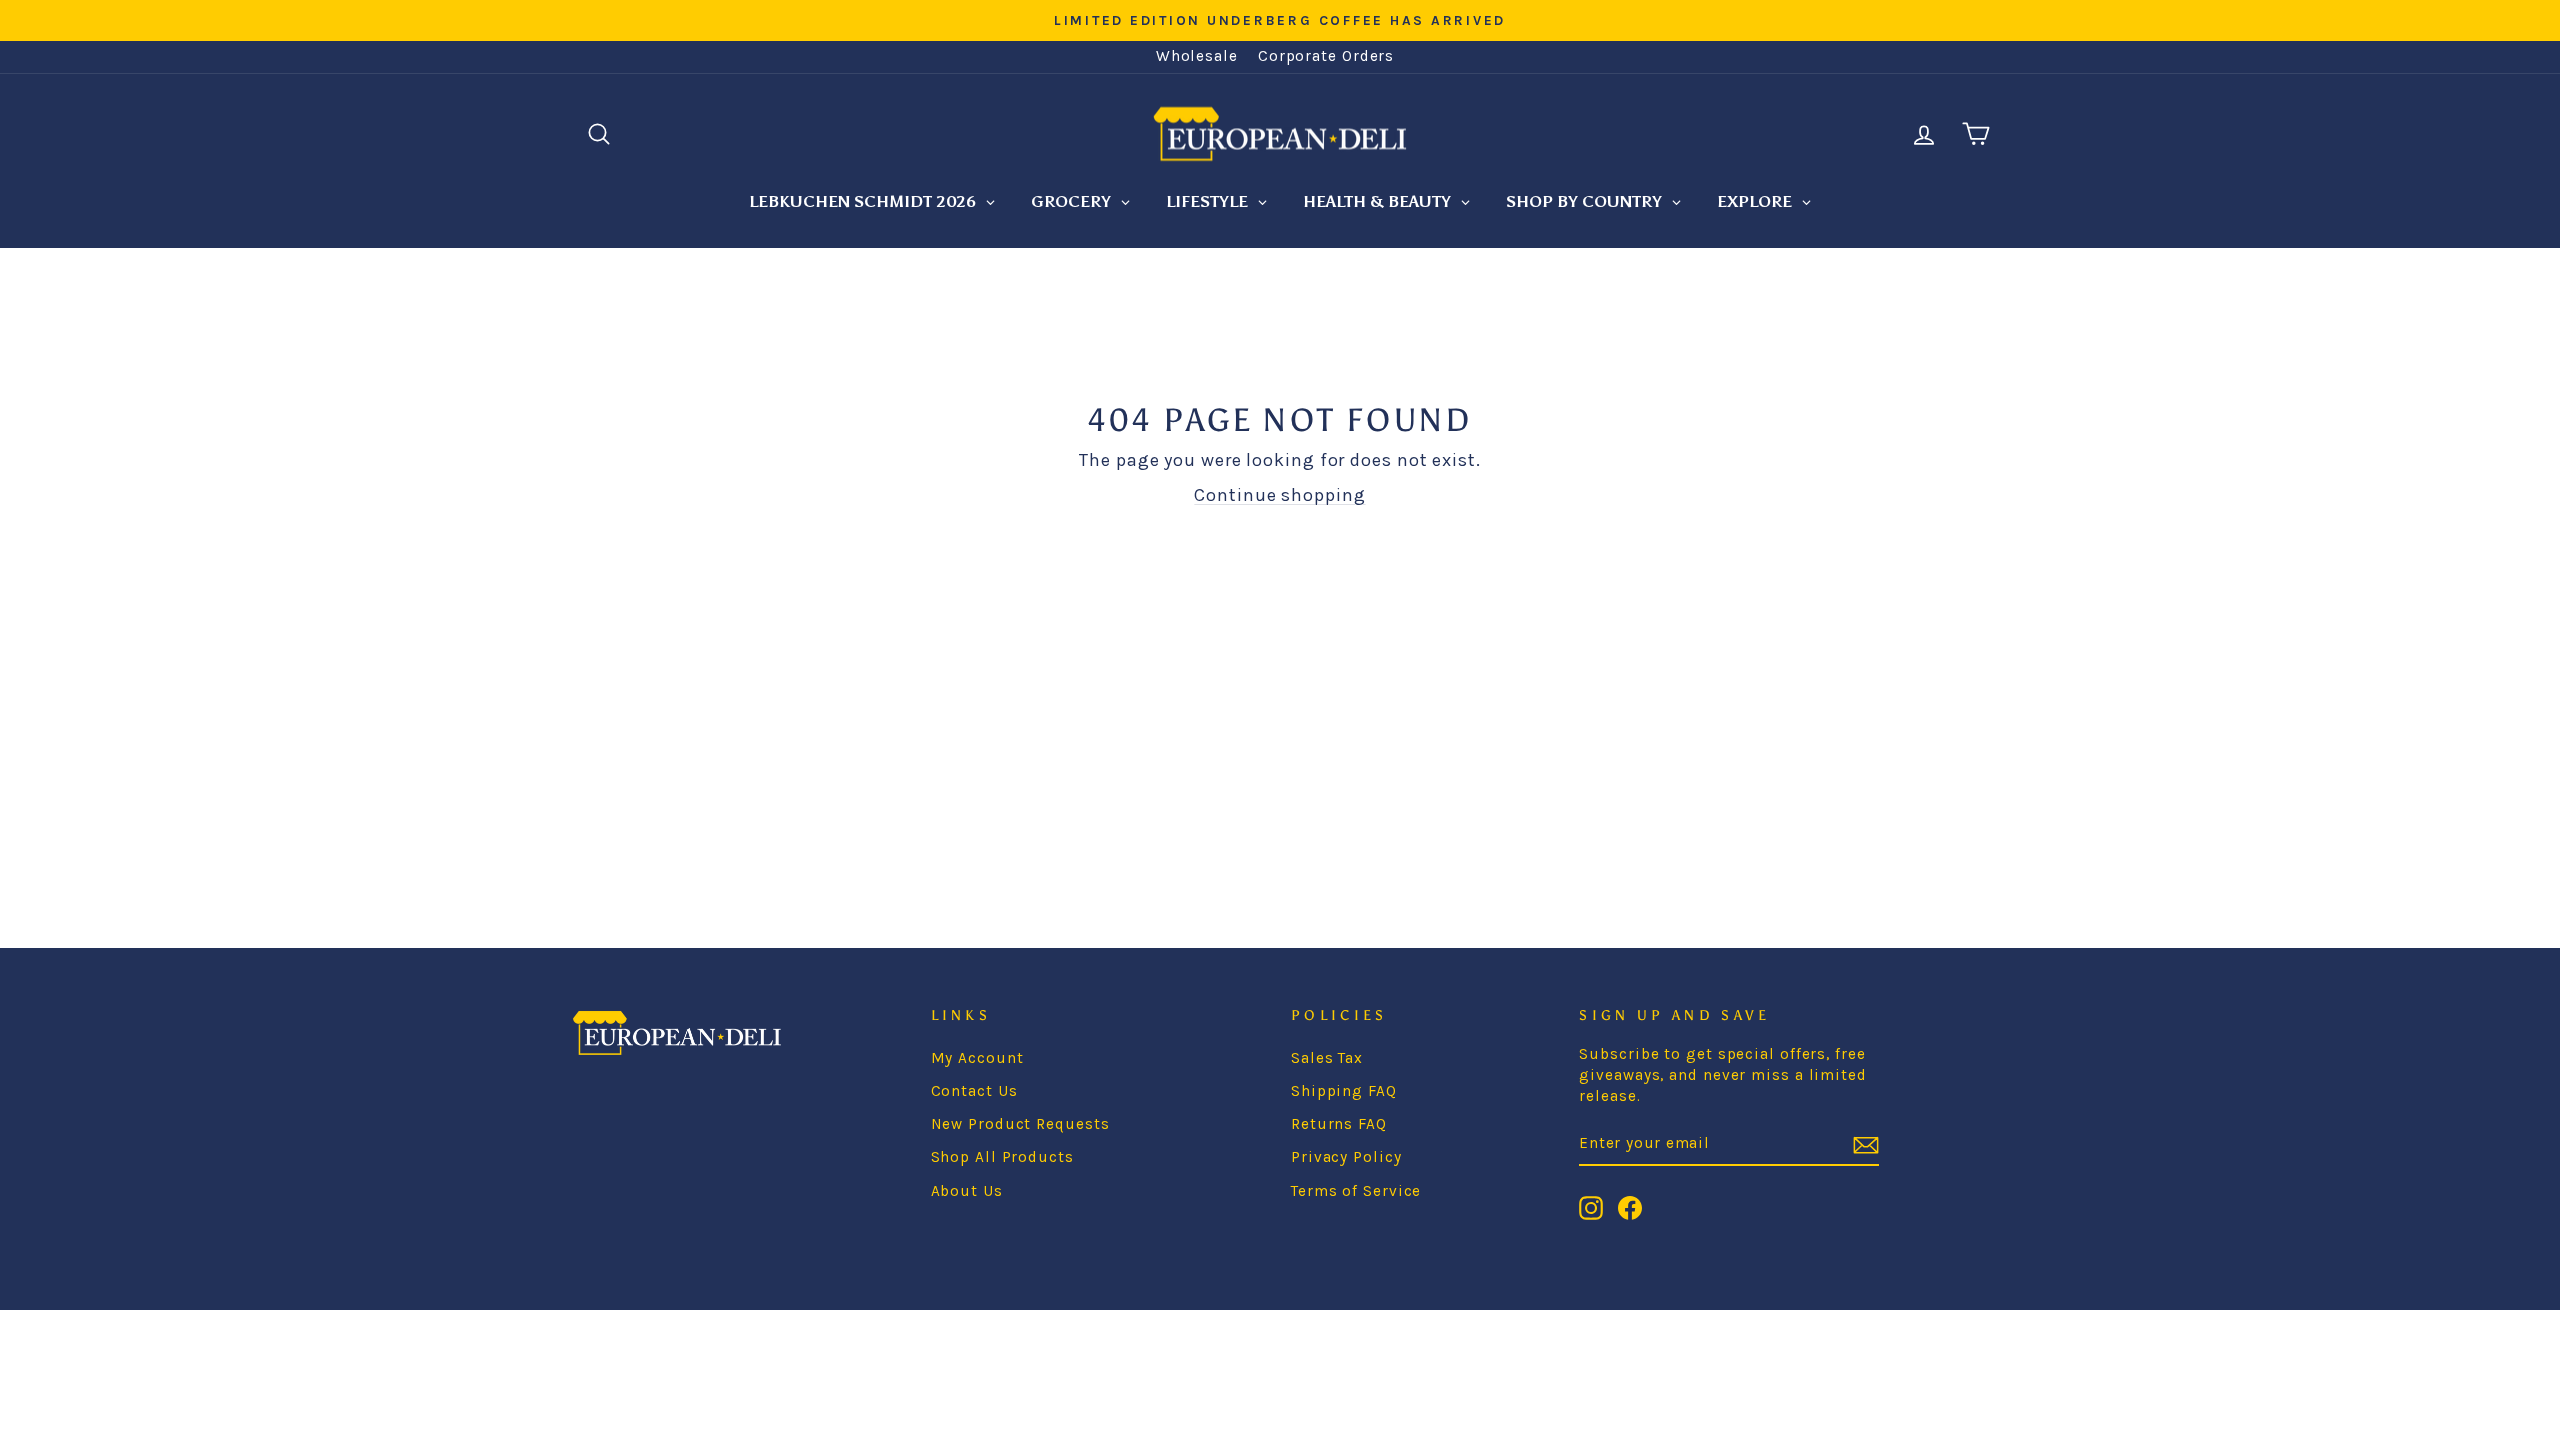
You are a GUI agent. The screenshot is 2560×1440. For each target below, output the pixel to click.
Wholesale (1197, 56)
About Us (967, 1191)
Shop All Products (1002, 1157)
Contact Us (974, 1091)
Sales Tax (1327, 1058)
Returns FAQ (1339, 1124)
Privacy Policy (1346, 1157)
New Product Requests (1020, 1124)
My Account (977, 1058)
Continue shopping (1279, 495)
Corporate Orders (1326, 56)
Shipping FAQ (1344, 1091)
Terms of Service (1356, 1191)
